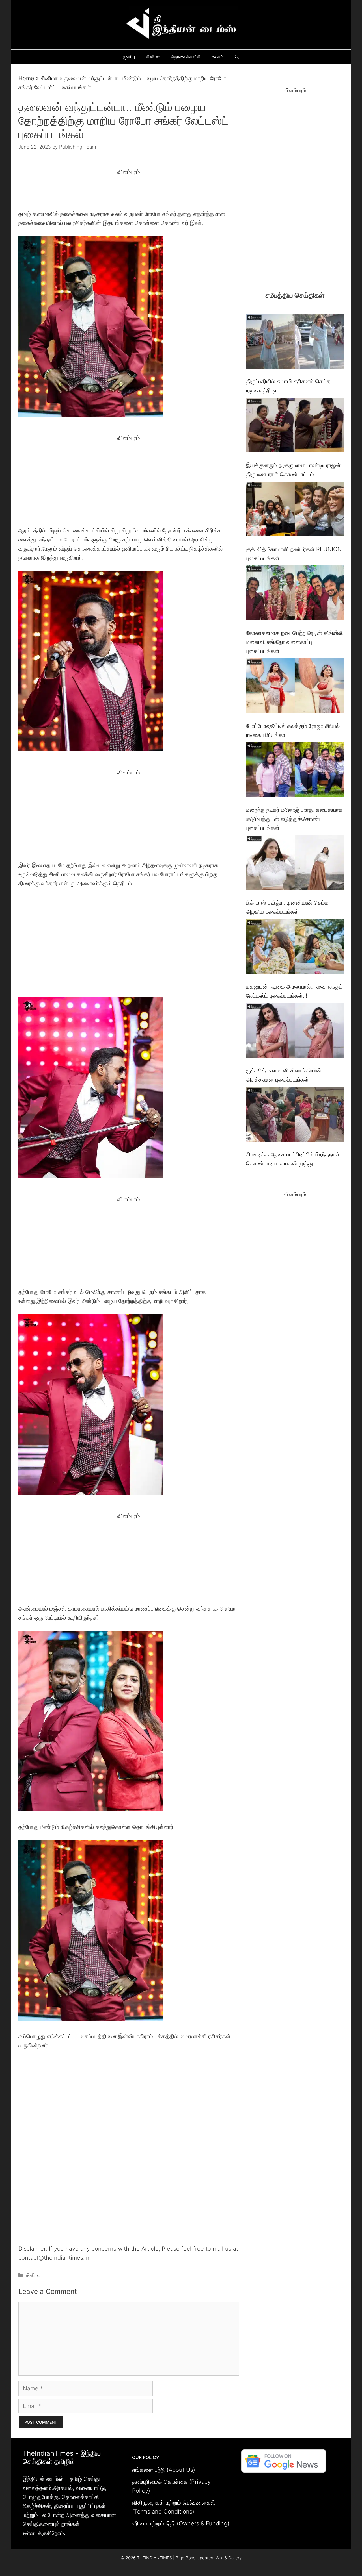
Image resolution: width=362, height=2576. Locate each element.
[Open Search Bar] (237, 57)
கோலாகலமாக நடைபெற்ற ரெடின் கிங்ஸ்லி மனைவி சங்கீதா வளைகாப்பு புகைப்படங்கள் (295, 642)
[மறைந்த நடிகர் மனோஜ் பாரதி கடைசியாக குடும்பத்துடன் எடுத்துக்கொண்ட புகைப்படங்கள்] (295, 771)
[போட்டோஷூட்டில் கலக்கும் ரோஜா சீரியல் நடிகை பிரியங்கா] (295, 687)
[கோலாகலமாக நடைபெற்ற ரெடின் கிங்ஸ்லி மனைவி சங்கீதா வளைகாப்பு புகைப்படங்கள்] (295, 594)
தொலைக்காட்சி (186, 57)
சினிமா (153, 57)
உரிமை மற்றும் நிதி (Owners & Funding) (181, 2523)
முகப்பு (129, 57)
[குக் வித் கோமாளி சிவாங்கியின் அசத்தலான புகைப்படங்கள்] (295, 1032)
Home (26, 78)
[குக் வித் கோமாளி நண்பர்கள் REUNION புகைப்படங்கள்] (295, 510)
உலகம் (218, 57)
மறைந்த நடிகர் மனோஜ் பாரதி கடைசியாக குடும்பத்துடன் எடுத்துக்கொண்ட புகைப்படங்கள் (294, 819)
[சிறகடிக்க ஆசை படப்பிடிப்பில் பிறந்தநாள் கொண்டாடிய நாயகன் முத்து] (295, 1116)
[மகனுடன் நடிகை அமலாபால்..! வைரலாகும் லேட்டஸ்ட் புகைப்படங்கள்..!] (295, 948)
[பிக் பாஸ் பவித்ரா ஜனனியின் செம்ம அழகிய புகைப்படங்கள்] (295, 864)
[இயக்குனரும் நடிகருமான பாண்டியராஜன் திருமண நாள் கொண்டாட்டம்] (295, 426)
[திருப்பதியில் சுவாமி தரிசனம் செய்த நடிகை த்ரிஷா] (295, 342)
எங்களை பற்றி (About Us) (164, 2470)
